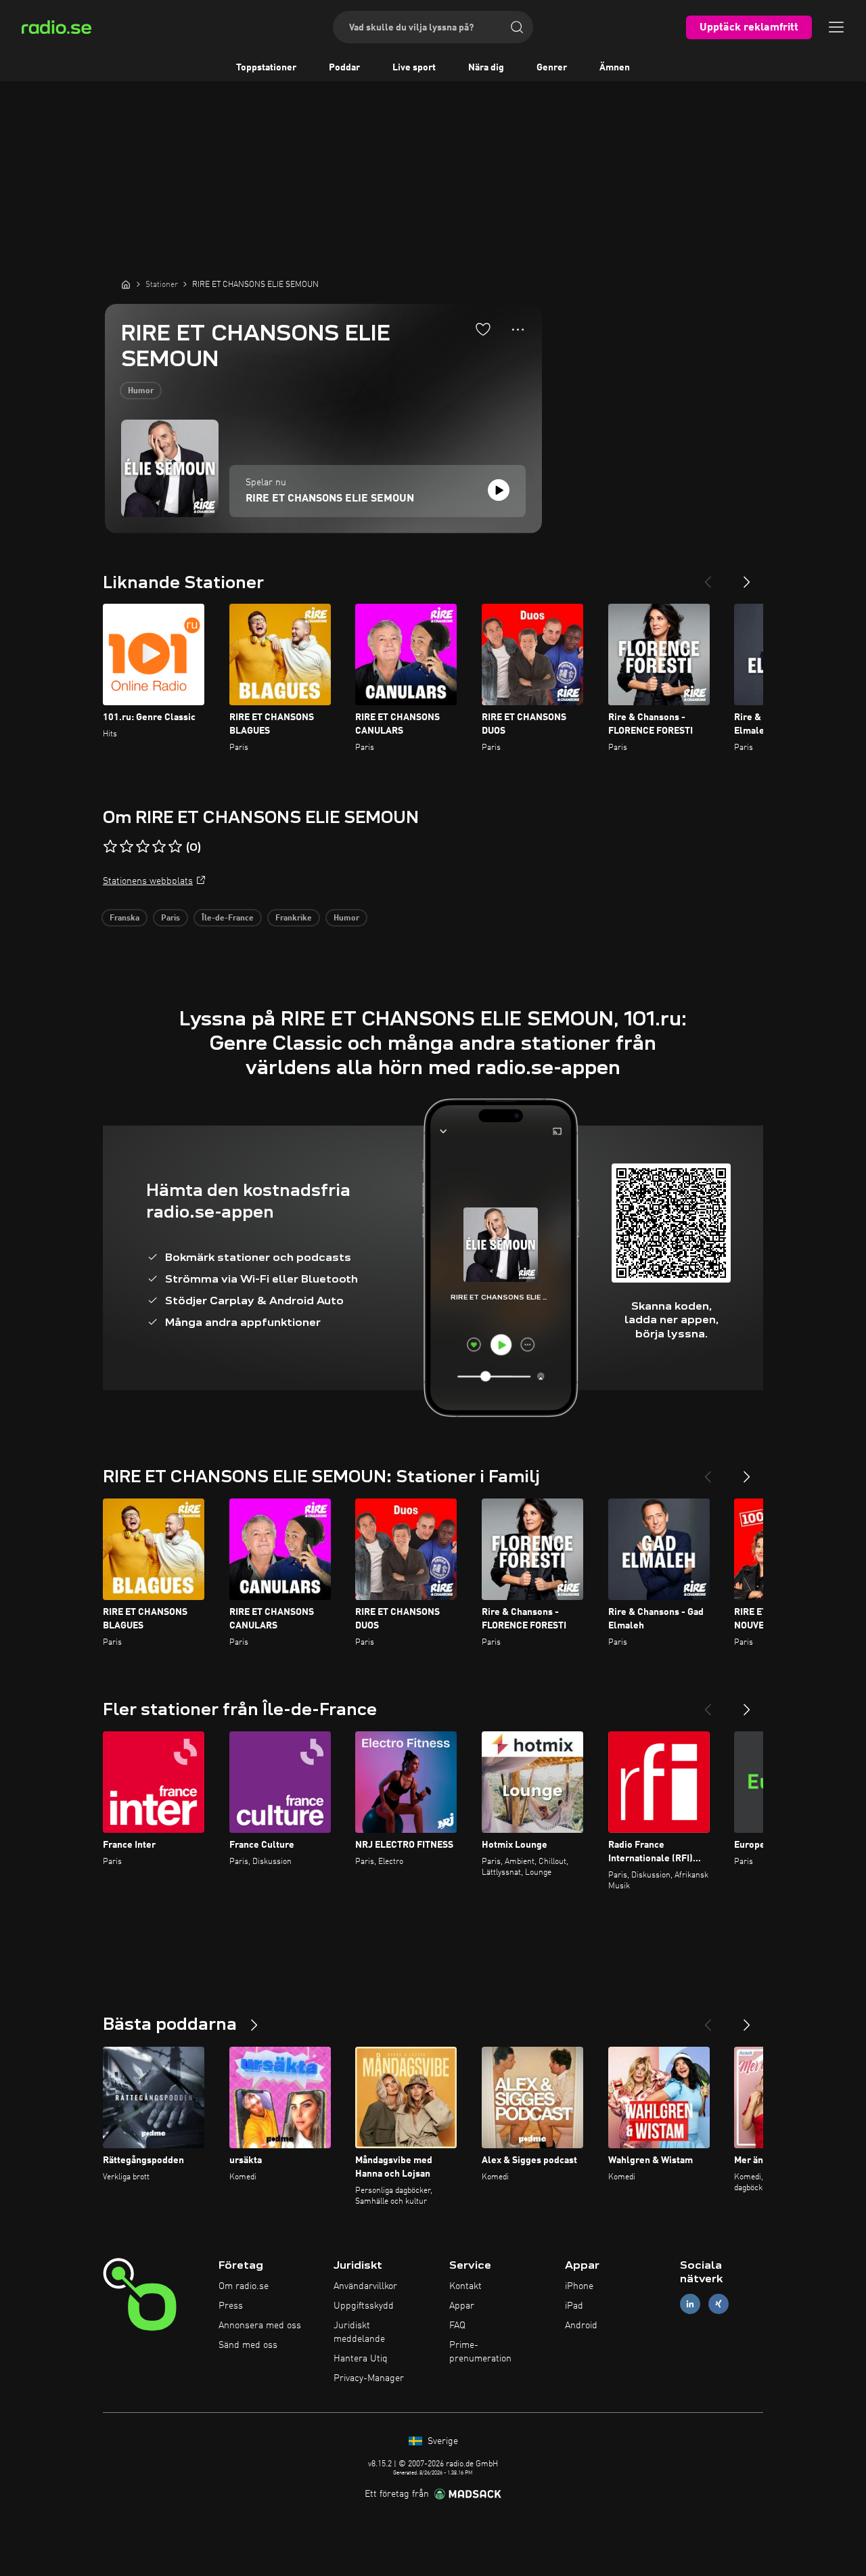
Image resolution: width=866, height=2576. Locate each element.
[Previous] (708, 577)
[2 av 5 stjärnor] (127, 847)
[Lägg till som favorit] (483, 329)
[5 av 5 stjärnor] (175, 847)
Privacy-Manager (369, 2378)
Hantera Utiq (361, 2359)
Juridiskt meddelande (359, 2332)
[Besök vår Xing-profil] (719, 2304)
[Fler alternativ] (518, 330)
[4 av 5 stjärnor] (159, 847)
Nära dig (486, 68)
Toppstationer (266, 68)
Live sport (414, 68)
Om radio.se (244, 2286)
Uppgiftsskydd (364, 2306)
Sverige (441, 2441)
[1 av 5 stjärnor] (110, 847)
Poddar (344, 68)
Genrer (552, 68)
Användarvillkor (365, 2286)
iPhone (579, 2286)
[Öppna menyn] (836, 27)
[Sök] (517, 27)
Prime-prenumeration (480, 2352)
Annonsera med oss (260, 2326)
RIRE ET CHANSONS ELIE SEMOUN (330, 499)
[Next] (747, 577)
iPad (574, 2306)
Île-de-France (228, 918)
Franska (124, 918)
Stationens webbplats (148, 881)
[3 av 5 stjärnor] (143, 847)
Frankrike (294, 918)
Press (231, 2306)
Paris (170, 918)
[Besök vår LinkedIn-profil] (690, 2304)
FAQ (457, 2326)
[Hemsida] (126, 284)
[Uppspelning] (499, 490)
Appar (462, 2306)
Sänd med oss (248, 2345)
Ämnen (615, 68)
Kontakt (465, 2286)
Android (581, 2326)
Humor (141, 391)
